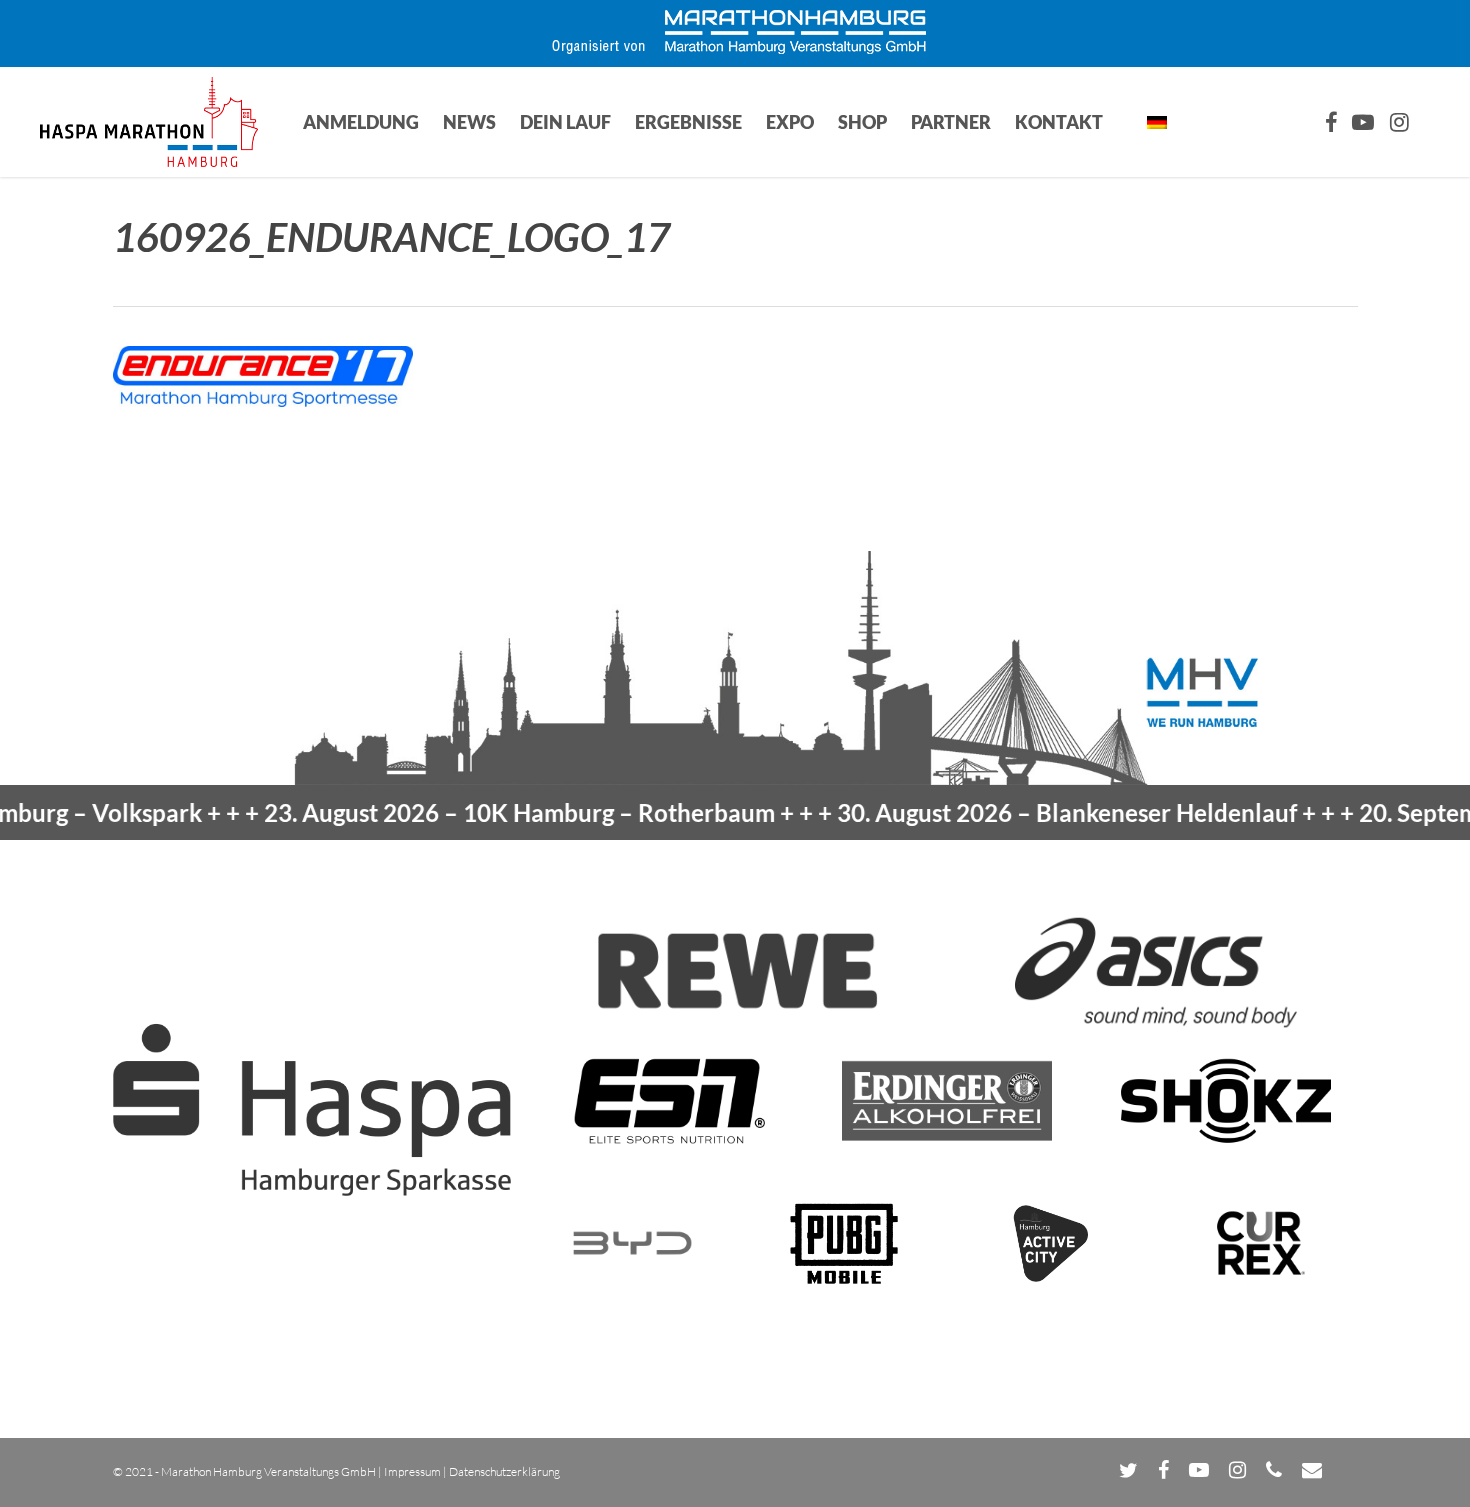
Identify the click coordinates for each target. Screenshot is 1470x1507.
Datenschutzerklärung (504, 1471)
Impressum (412, 1471)
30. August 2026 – (1020, 812)
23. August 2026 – (472, 812)
